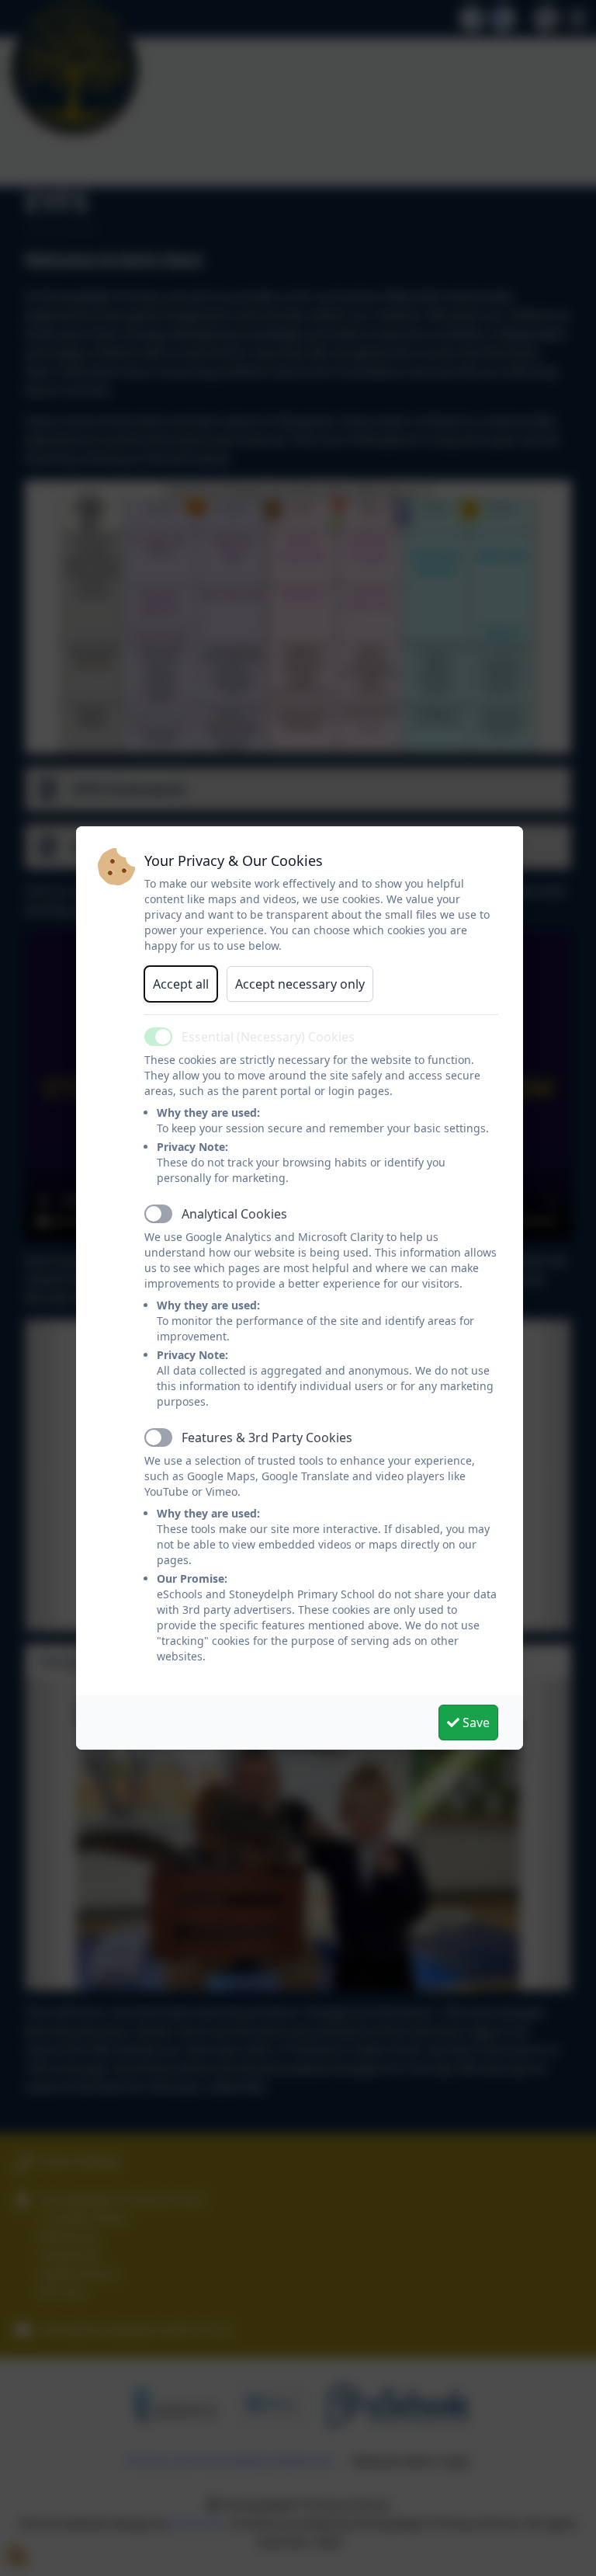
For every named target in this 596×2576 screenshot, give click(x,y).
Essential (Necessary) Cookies (268, 1037)
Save (475, 1723)
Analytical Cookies (234, 1214)
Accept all (181, 984)
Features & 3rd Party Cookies (267, 1437)
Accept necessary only (300, 984)
